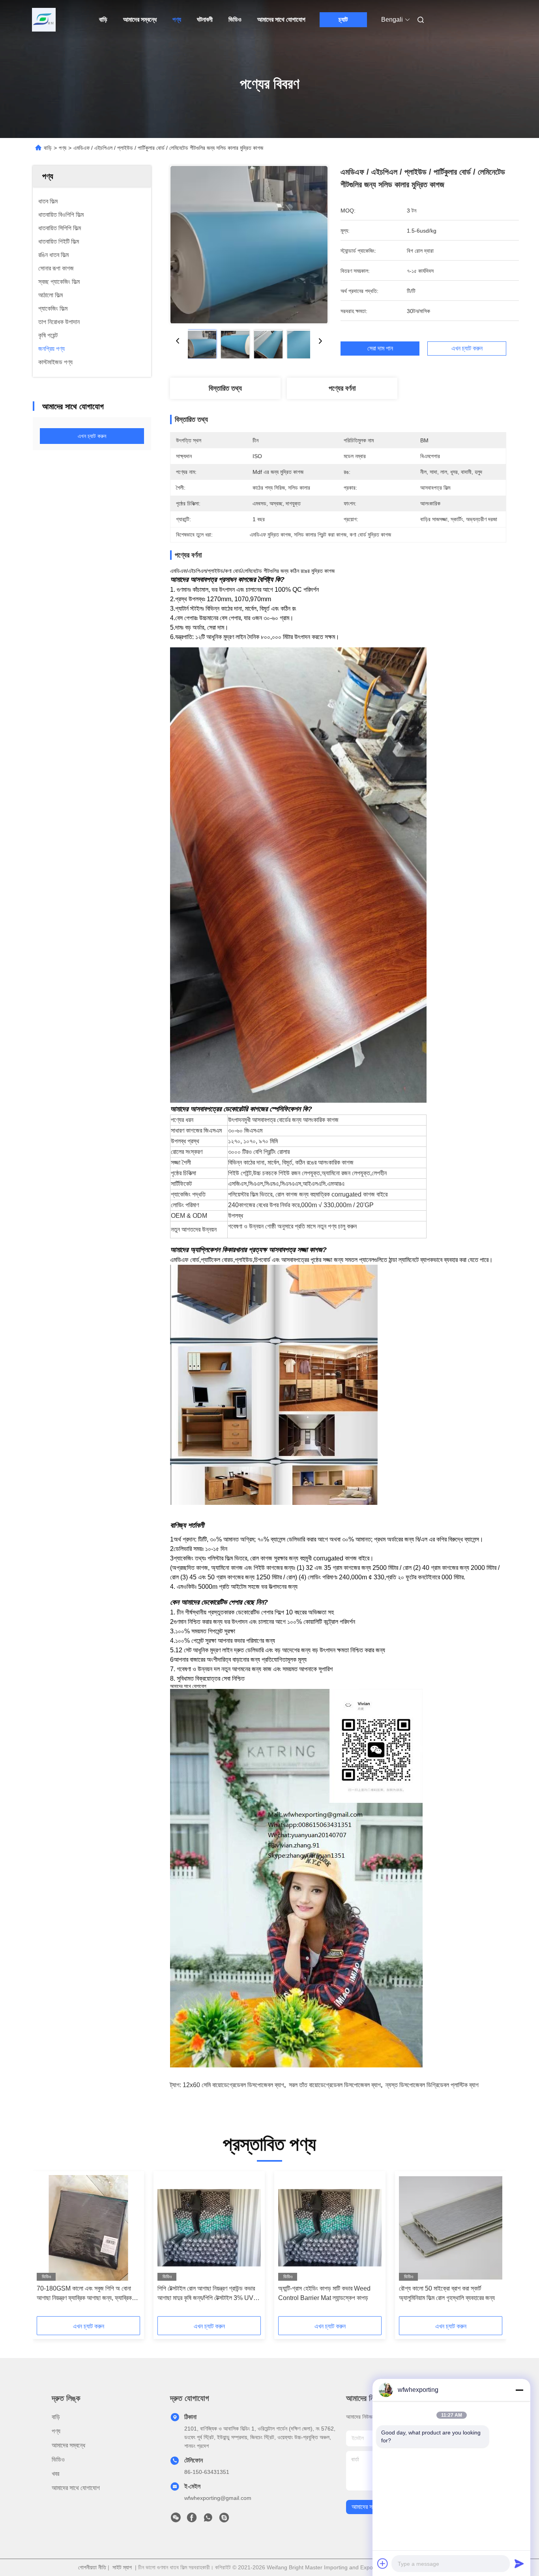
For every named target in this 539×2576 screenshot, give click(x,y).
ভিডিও (235, 20)
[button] (47, 2246)
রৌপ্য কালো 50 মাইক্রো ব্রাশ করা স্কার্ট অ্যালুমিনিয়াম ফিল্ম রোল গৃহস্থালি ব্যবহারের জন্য (447, 2293)
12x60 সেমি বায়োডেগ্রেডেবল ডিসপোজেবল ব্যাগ (233, 2085)
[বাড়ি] (44, 20)
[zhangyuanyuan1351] (224, 2520)
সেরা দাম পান (380, 349)
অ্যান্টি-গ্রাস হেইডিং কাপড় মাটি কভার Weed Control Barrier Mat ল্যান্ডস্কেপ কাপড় (324, 2293)
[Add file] (383, 2563)
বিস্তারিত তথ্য (225, 388)
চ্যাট (343, 20)
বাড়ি (103, 20)
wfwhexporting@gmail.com (218, 2498)
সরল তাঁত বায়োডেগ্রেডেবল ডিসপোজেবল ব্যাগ (335, 2085)
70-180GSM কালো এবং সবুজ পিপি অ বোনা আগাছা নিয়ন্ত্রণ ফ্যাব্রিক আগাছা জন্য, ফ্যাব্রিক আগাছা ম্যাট (84, 2294)
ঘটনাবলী (205, 20)
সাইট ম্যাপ (122, 2567)
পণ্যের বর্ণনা (342, 388)
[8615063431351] (208, 2520)
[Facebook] (192, 2520)
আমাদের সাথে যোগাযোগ (281, 20)
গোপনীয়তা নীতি (92, 2567)
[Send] (519, 2563)
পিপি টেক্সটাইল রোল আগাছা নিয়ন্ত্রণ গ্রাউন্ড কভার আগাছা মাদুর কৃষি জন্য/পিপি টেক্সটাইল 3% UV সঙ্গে (206, 2294)
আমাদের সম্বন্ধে (140, 20)
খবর (55, 2474)
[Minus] (519, 2390)
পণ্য (177, 20)
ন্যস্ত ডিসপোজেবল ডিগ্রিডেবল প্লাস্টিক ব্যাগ (432, 2085)
